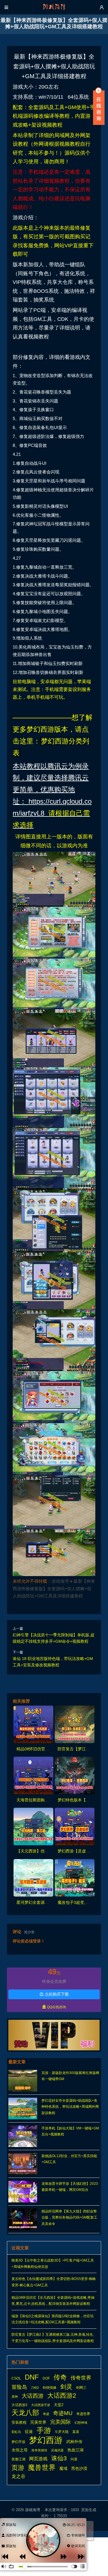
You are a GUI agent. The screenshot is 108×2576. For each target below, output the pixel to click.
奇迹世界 (83, 2414)
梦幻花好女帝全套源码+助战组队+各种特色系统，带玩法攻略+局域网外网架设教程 (70, 2107)
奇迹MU (63, 2413)
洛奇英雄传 (39, 2450)
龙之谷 (18, 2476)
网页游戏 (38, 2459)
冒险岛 (19, 2387)
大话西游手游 (41, 2405)
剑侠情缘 (50, 2388)
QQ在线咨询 (54, 2007)
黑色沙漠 (79, 2469)
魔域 (63, 2469)
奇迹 (46, 2414)
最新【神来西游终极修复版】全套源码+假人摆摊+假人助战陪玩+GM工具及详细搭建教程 (54, 1589)
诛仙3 (59, 2458)
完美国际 (60, 2422)
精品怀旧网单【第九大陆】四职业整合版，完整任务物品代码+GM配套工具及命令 (69, 2218)
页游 (18, 2468)
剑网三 (81, 2388)
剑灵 (66, 2387)
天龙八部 (25, 2413)
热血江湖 (75, 2450)
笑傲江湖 (18, 2459)
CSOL (16, 2378)
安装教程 (19, 2422)
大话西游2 (62, 2396)
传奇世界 (81, 2378)
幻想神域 (81, 2423)
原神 (15, 2397)
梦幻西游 (46, 2440)
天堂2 (59, 2405)
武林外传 (74, 2442)
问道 (74, 2459)
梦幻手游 (18, 2442)
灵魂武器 (57, 2450)
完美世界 (38, 2422)
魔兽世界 (42, 2468)
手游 (44, 2431)
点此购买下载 (54, 1994)
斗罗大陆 (62, 2432)
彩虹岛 (16, 2432)
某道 (76, 2432)
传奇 (60, 2378)
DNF (32, 2377)
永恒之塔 (20, 2450)
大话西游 (33, 2396)
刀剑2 (35, 2388)
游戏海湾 (60, 1581)
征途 (29, 2432)
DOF (46, 2378)
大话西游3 (19, 2405)
